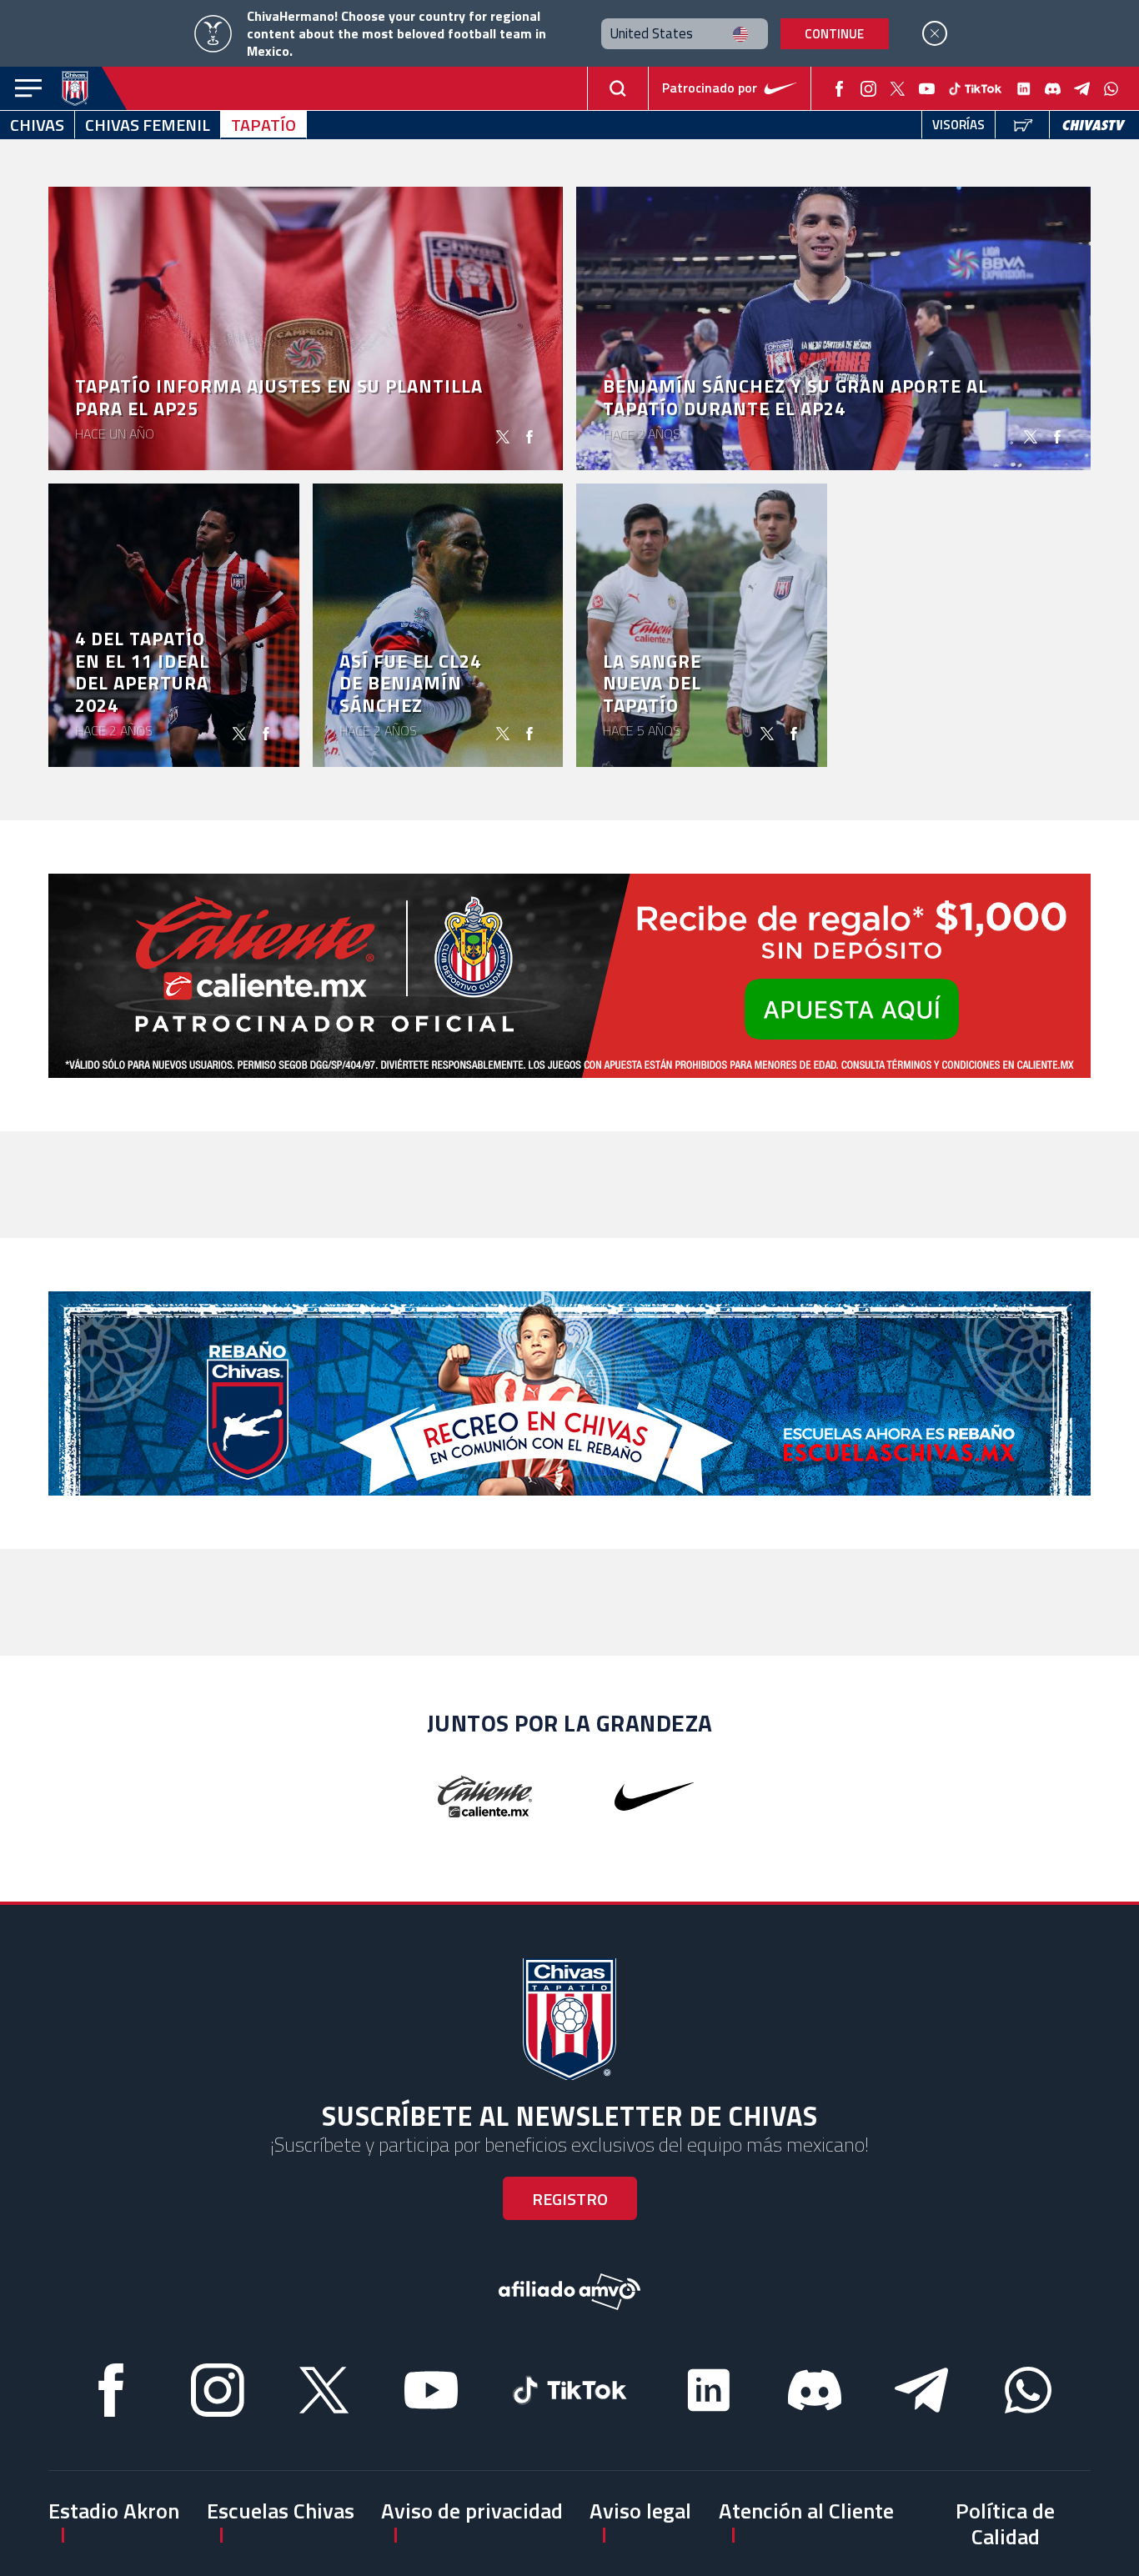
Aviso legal (640, 2511)
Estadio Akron (114, 2511)
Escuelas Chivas (281, 2511)
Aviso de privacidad (472, 2511)
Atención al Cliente (806, 2511)
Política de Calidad (1005, 2523)
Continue (834, 34)
